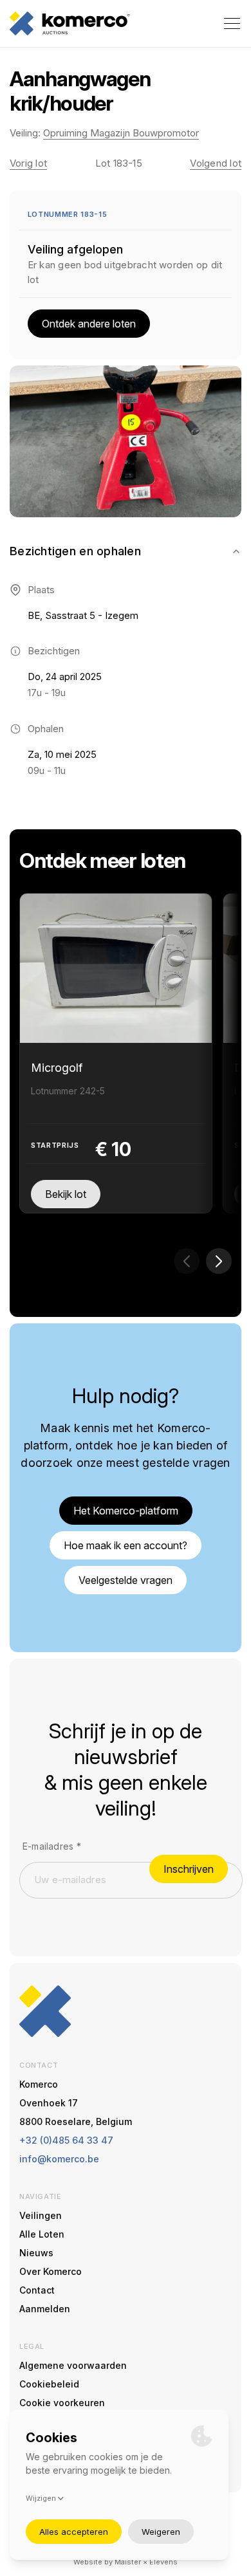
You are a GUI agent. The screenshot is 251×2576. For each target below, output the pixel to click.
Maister (128, 2562)
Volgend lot (216, 163)
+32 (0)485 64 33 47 (66, 2140)
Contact (37, 2290)
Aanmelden (45, 2309)
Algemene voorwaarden (73, 2365)
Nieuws (36, 2253)
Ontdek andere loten (89, 324)
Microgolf (57, 1068)
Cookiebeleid (49, 2384)
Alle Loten (42, 2234)
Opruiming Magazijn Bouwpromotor (121, 133)
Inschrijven (189, 1869)
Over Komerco (51, 2271)
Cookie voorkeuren (62, 2403)
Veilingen (41, 2215)
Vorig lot (28, 163)
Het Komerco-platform (126, 1511)
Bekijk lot (66, 1194)
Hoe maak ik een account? (126, 1545)
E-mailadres (52, 1846)
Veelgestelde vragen (126, 1580)
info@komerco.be (59, 2159)
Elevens (163, 2562)
